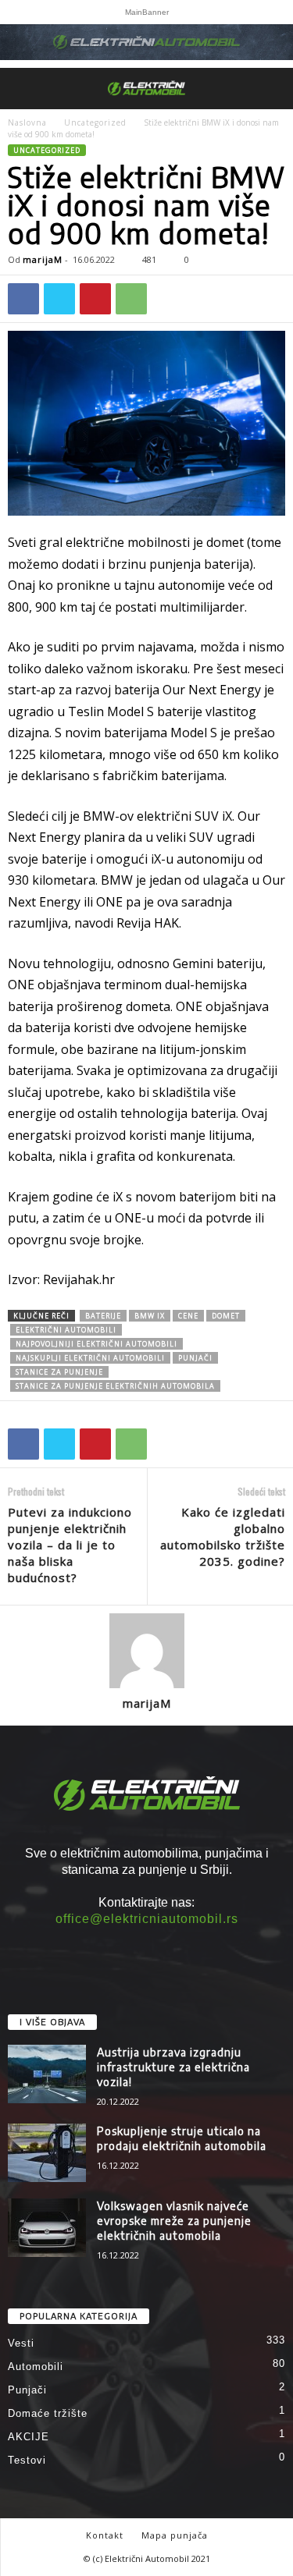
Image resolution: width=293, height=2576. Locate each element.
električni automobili (66, 1330)
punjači (195, 1358)
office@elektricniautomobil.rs (147, 1919)
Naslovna (27, 122)
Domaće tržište (48, 2413)
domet (226, 1316)
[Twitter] (59, 299)
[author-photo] (146, 1651)
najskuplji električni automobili (90, 1358)
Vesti (21, 2343)
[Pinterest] (95, 299)
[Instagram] (146, 1948)
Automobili (36, 2367)
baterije (103, 1316)
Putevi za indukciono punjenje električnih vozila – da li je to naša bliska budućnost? (70, 1545)
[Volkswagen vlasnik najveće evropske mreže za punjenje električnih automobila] (47, 2228)
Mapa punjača (175, 2535)
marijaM (43, 259)
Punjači (27, 2390)
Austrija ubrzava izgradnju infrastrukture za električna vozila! (173, 2067)
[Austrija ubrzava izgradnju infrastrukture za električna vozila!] (47, 2074)
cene (188, 1316)
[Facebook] (23, 299)
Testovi (27, 2460)
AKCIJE (29, 2437)
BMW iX (150, 1316)
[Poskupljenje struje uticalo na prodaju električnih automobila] (47, 2153)
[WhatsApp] (131, 299)
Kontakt (105, 2535)
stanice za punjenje (59, 1372)
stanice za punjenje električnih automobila (115, 1386)
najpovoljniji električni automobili (96, 1344)
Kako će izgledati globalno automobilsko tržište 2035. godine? (223, 1536)
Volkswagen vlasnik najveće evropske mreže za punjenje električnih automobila (174, 2221)
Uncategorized (95, 122)
